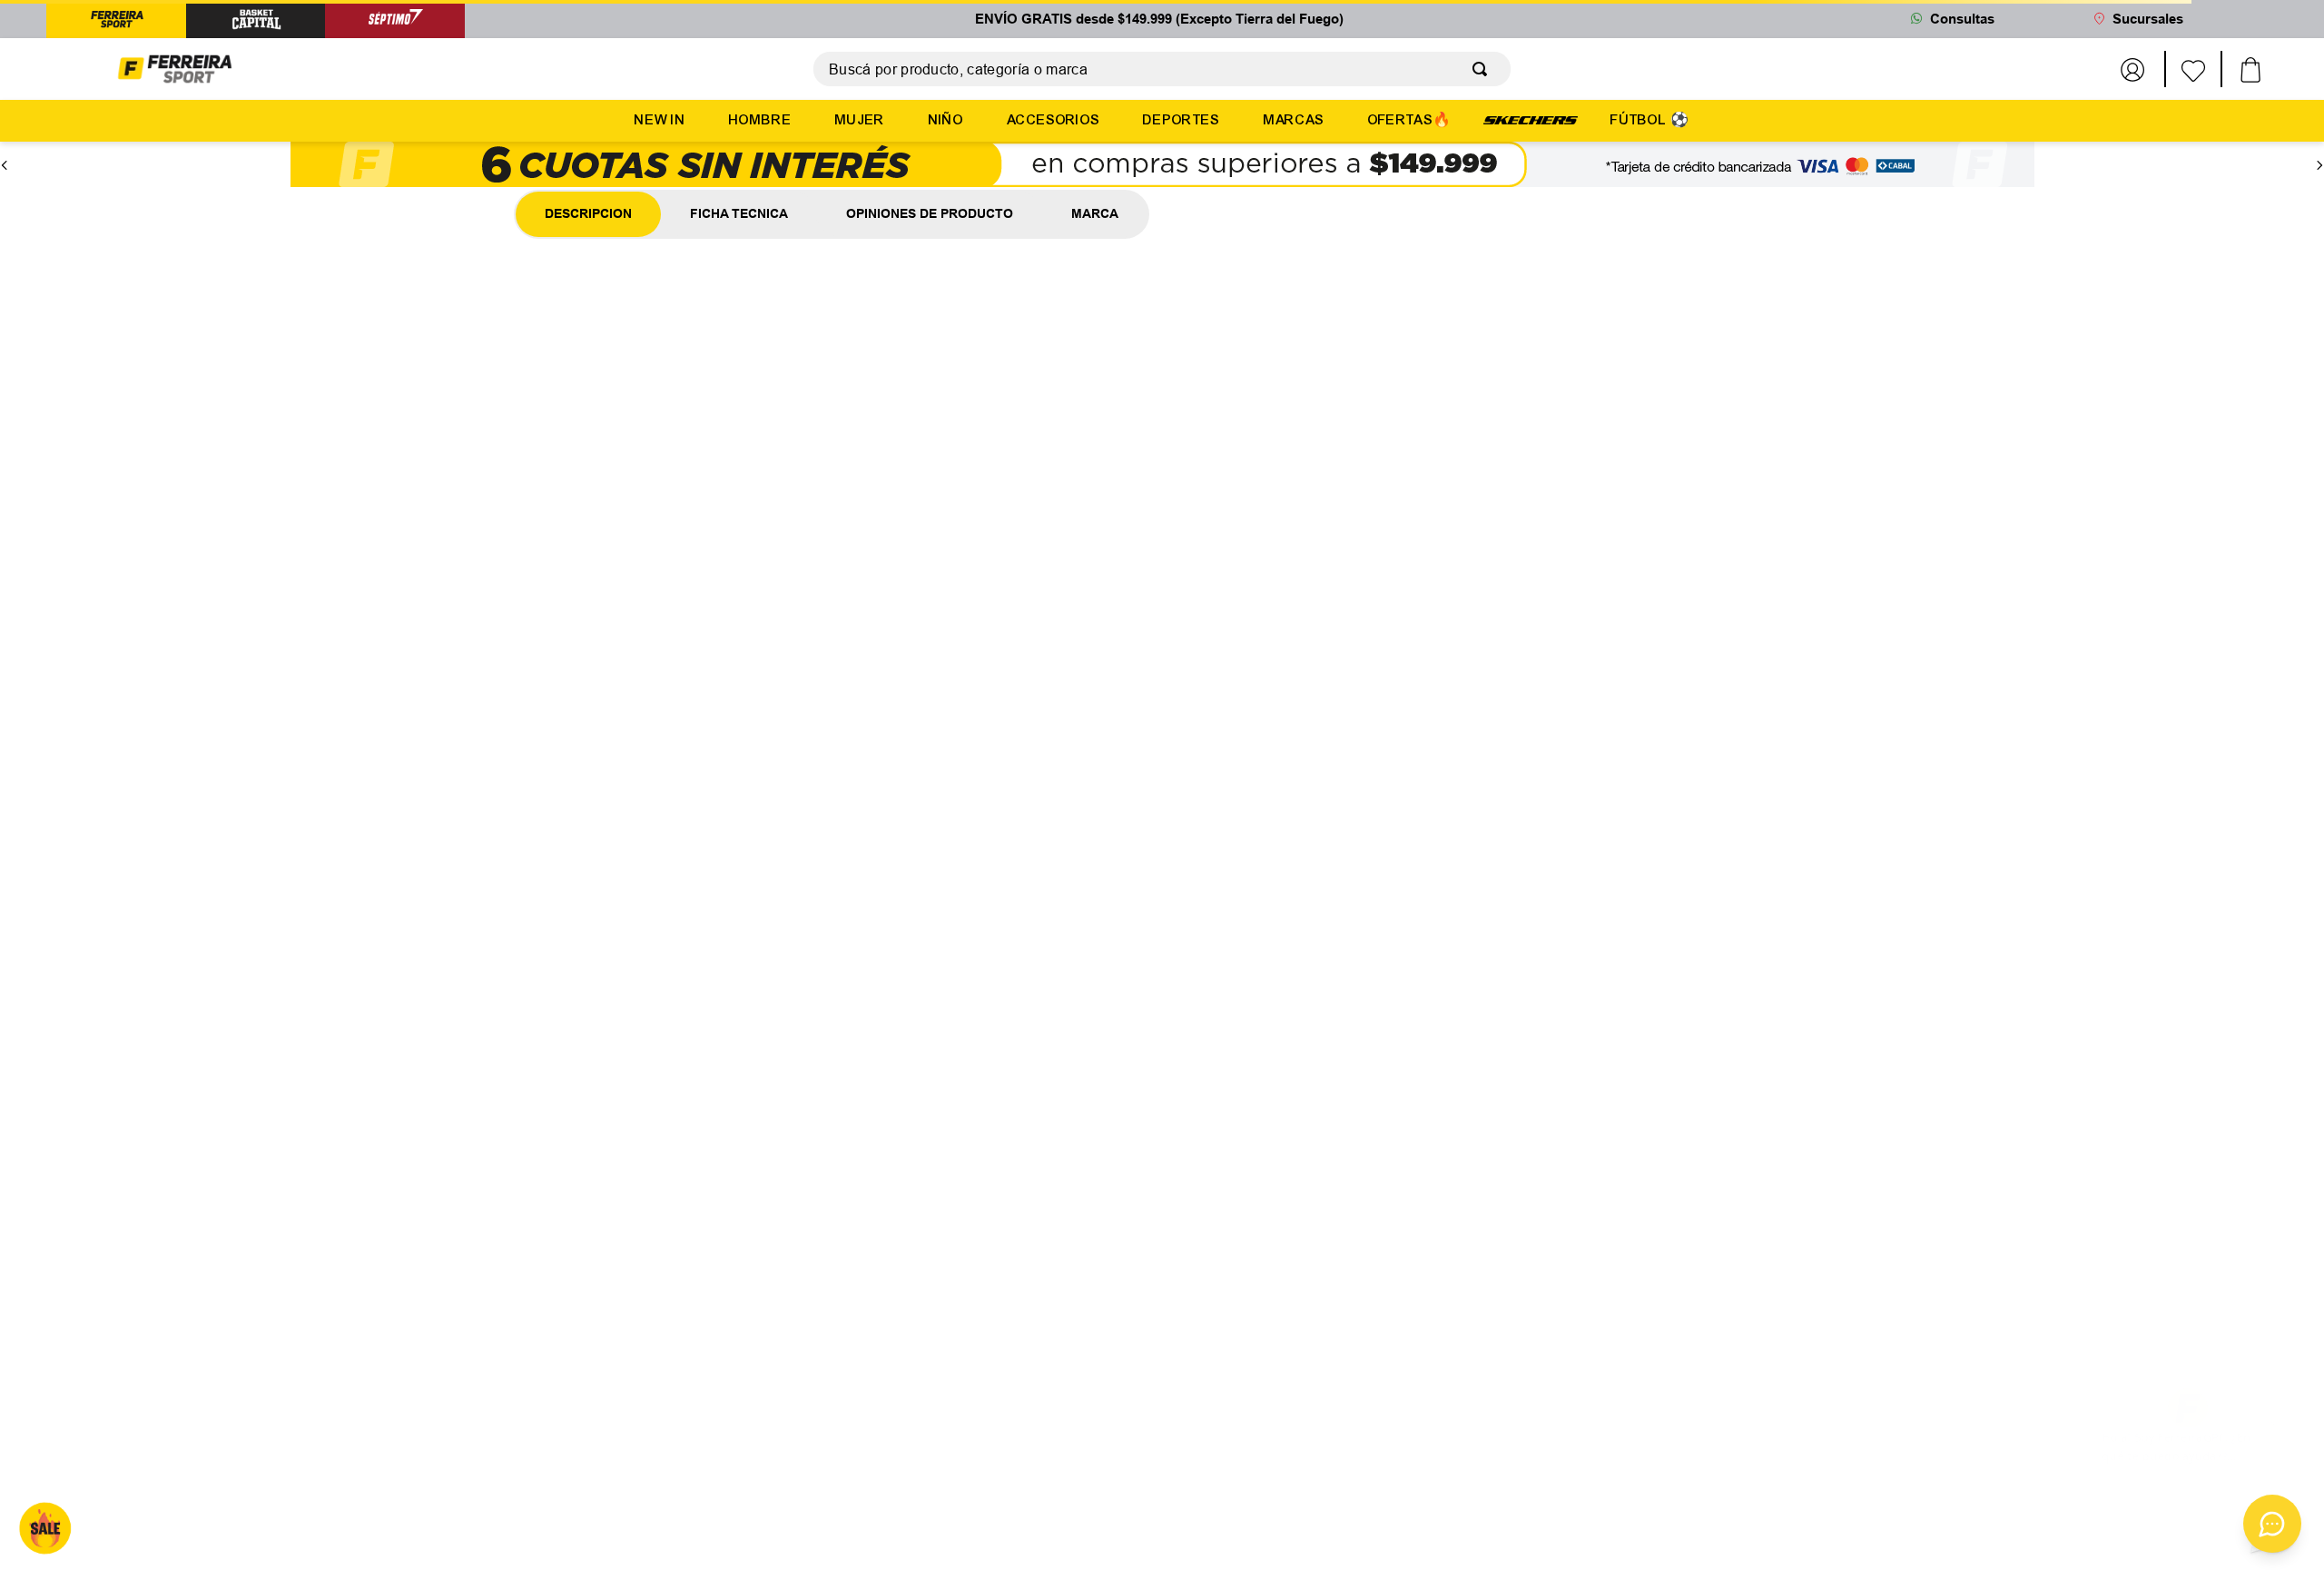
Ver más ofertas (1162, 584)
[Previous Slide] (5, 150)
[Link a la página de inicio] (135, 186)
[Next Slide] (2319, 150)
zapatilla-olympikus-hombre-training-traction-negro (320, 185)
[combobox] (1162, 69)
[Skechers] (1531, 119)
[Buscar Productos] (1483, 69)
